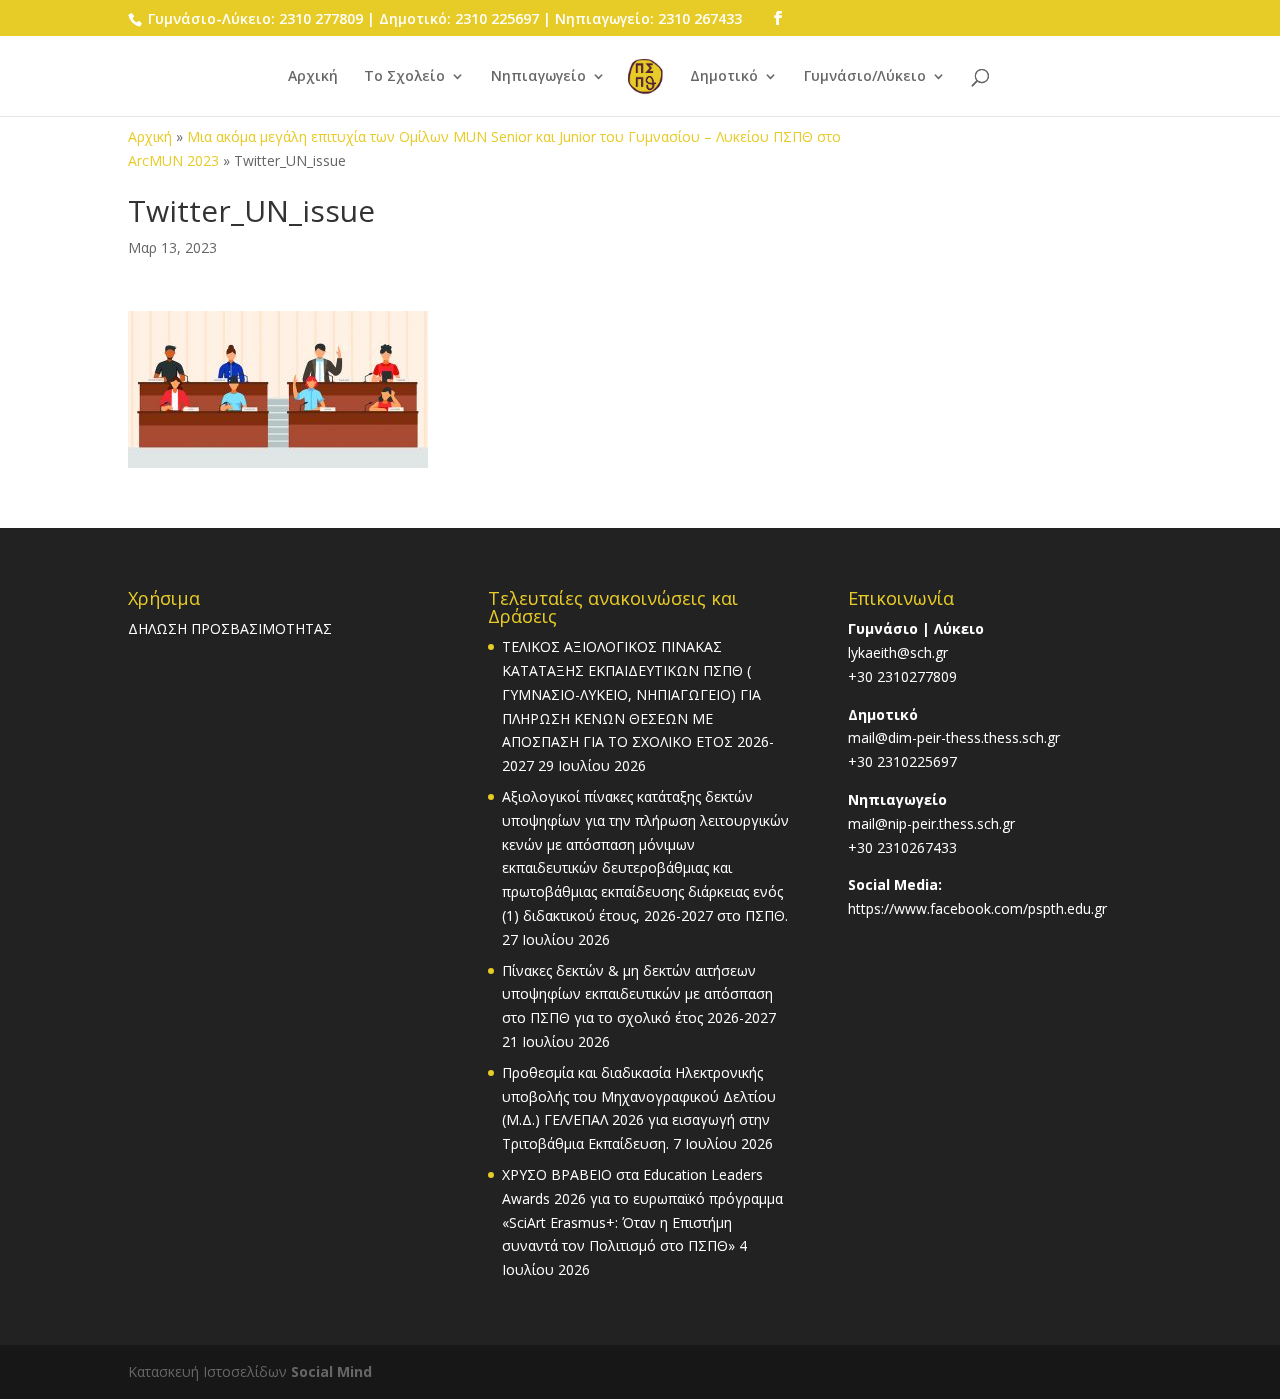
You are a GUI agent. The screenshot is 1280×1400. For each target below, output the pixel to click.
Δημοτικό (724, 77)
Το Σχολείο (404, 77)
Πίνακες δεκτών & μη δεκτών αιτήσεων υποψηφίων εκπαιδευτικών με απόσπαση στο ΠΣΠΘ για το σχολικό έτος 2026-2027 (639, 994)
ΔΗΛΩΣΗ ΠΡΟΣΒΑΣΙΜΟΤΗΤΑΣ (230, 628)
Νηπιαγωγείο (538, 77)
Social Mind (331, 1371)
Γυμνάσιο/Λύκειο (865, 77)
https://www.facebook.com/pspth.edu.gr (977, 908)
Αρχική (313, 77)
